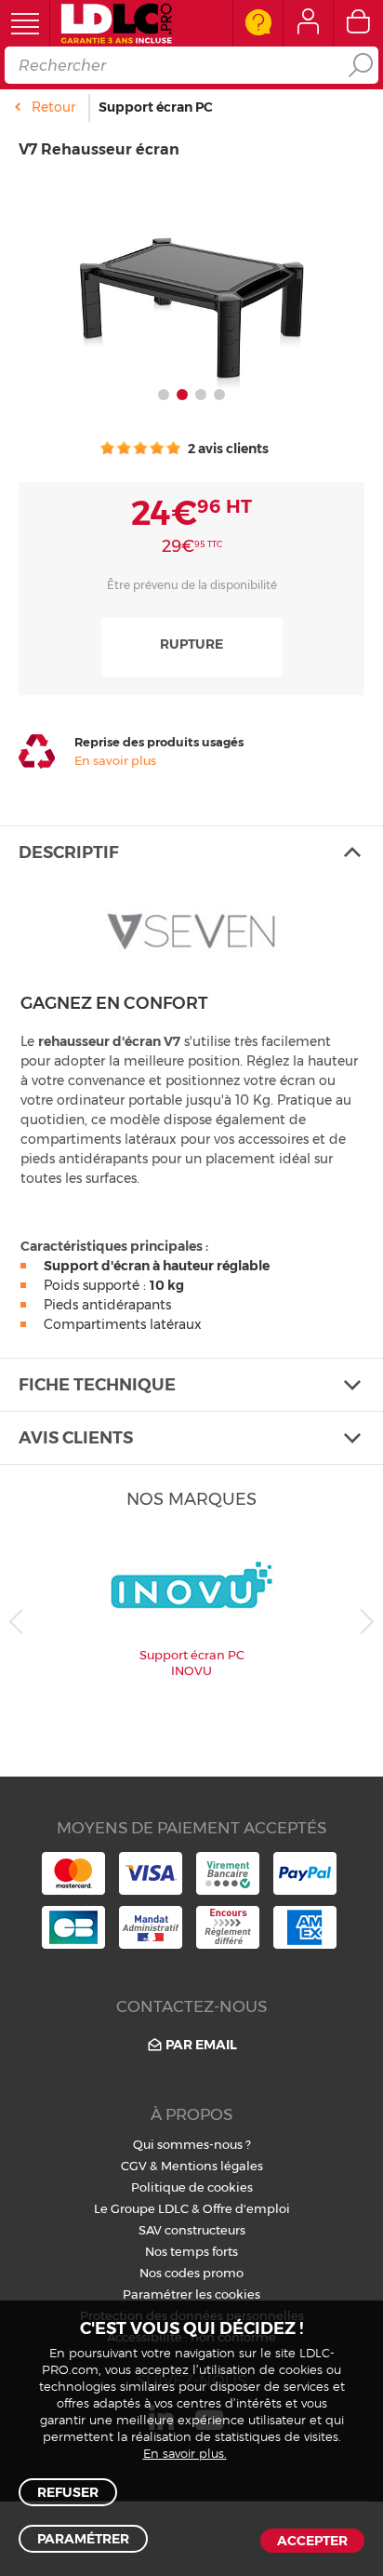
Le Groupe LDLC (141, 2208)
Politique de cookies (192, 2187)
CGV (134, 2166)
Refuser (68, 2492)
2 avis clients (227, 449)
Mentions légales (212, 2166)
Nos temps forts (191, 2251)
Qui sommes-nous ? (192, 2144)
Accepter (312, 2541)
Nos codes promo (191, 2273)
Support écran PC (156, 107)
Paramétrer (83, 2539)
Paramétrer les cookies (191, 2294)
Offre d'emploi (246, 2208)
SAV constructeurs (192, 2230)
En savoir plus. (185, 2455)
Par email (201, 2045)
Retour (53, 107)
